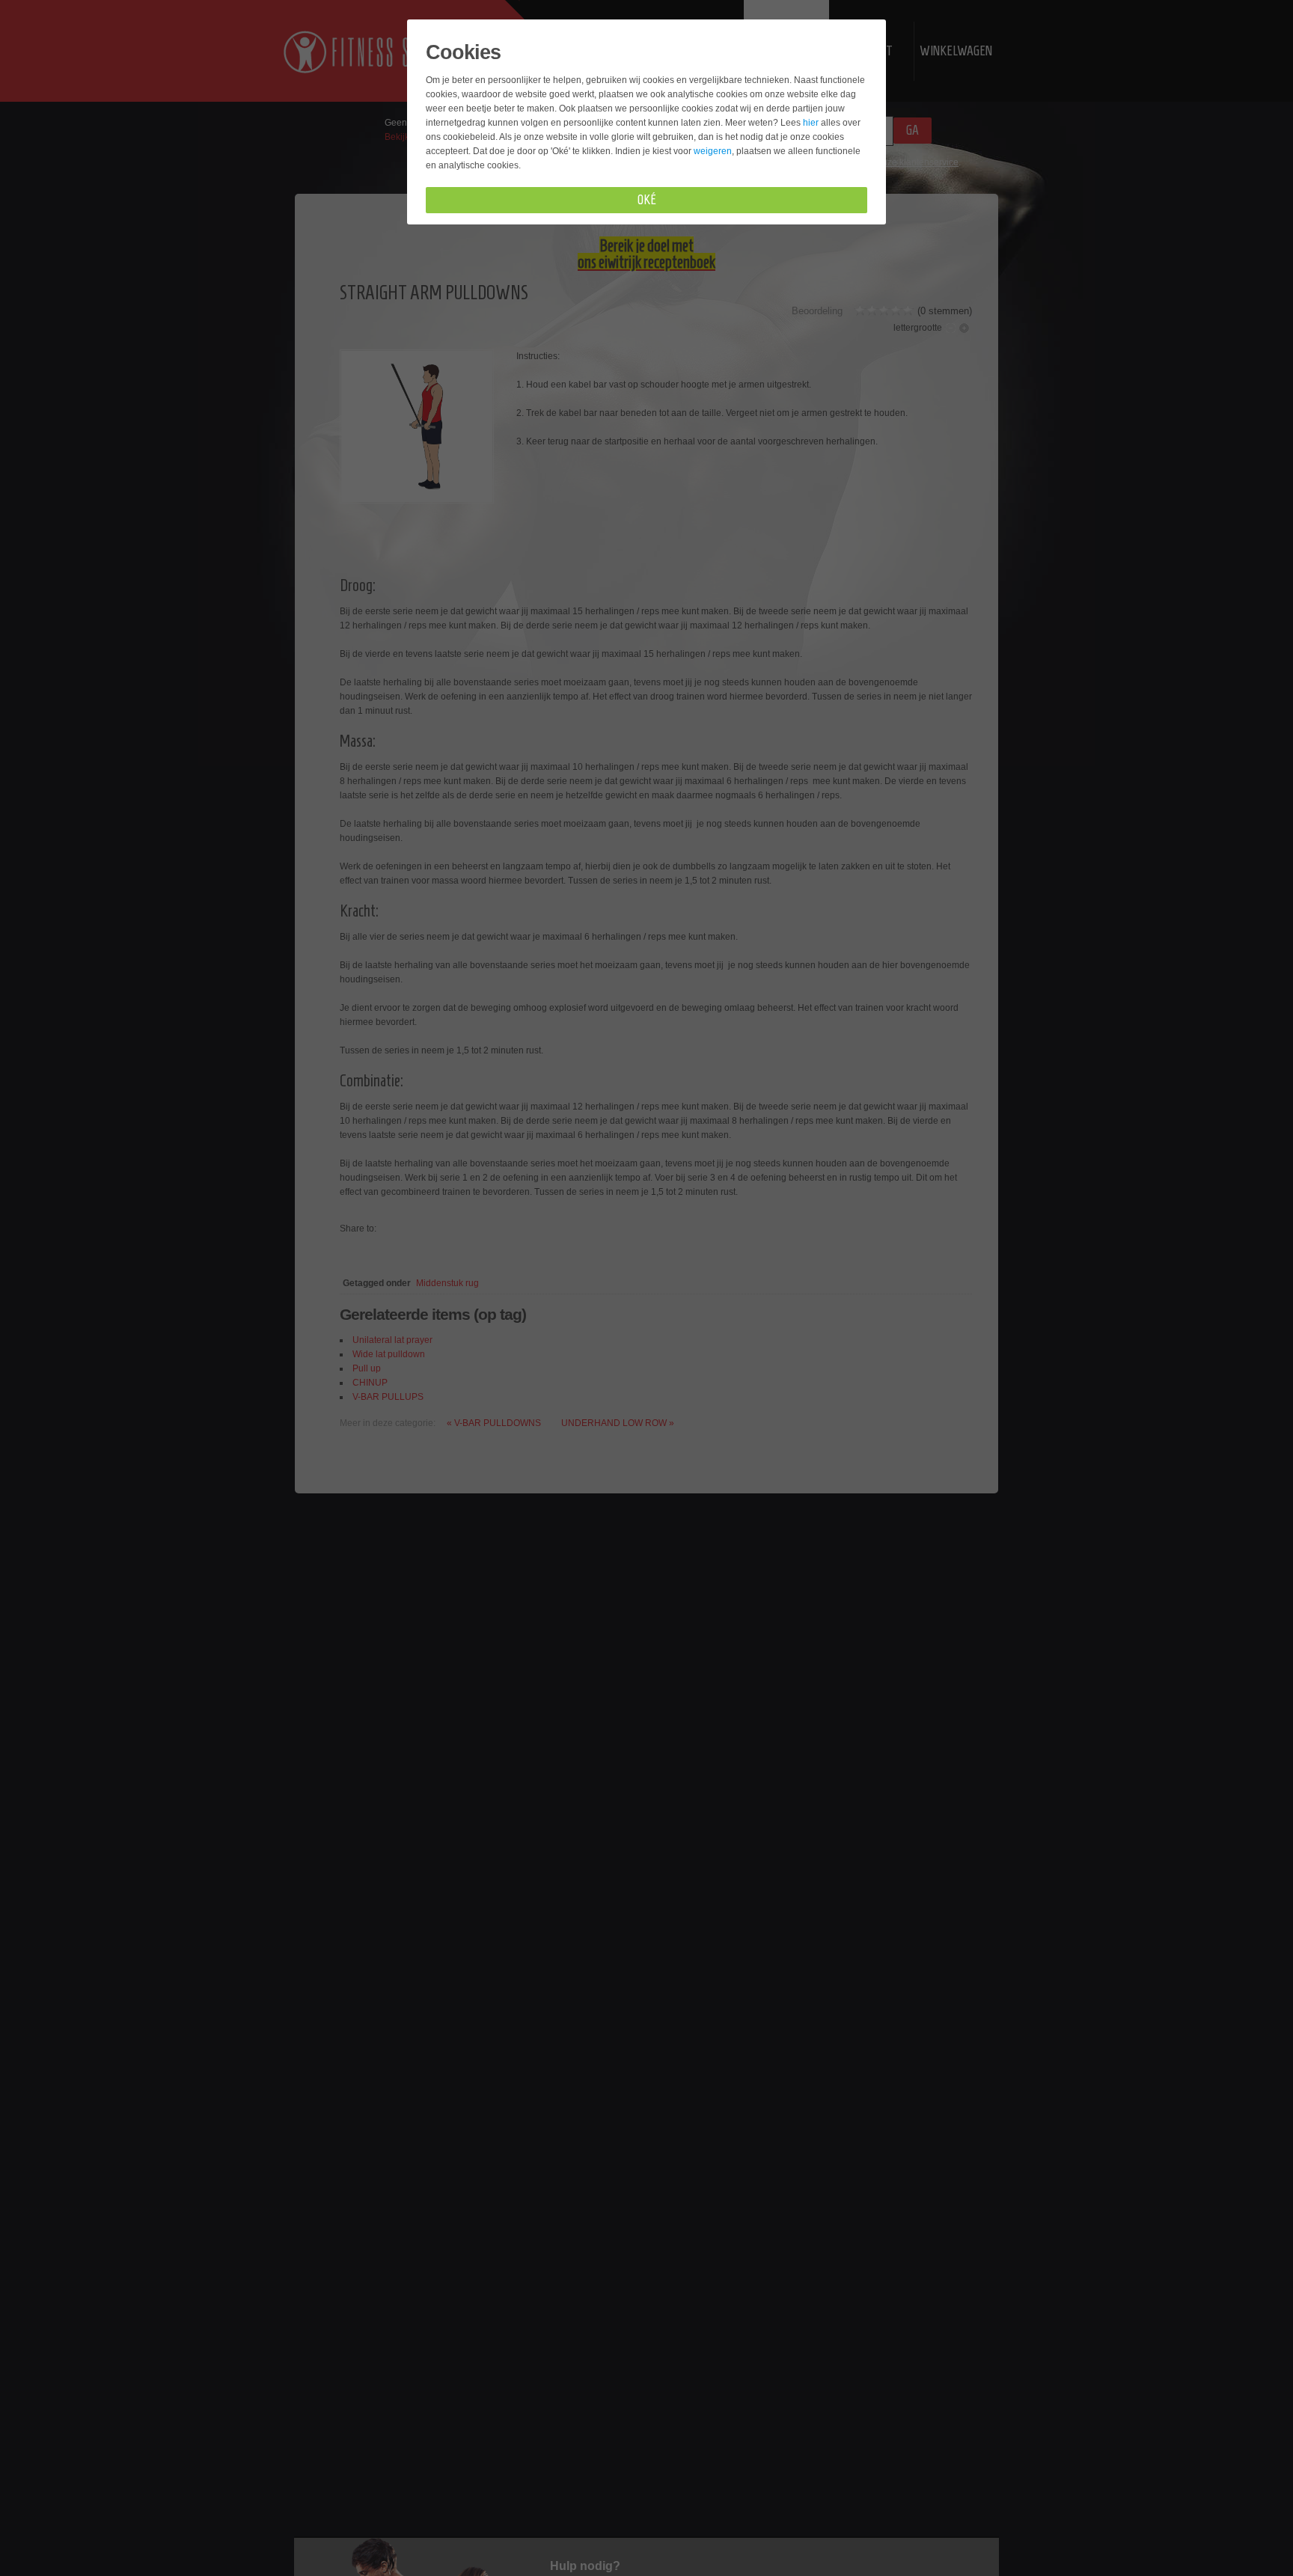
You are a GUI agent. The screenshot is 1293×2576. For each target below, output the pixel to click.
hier (811, 123)
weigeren (713, 151)
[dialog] (646, 1288)
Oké (647, 200)
